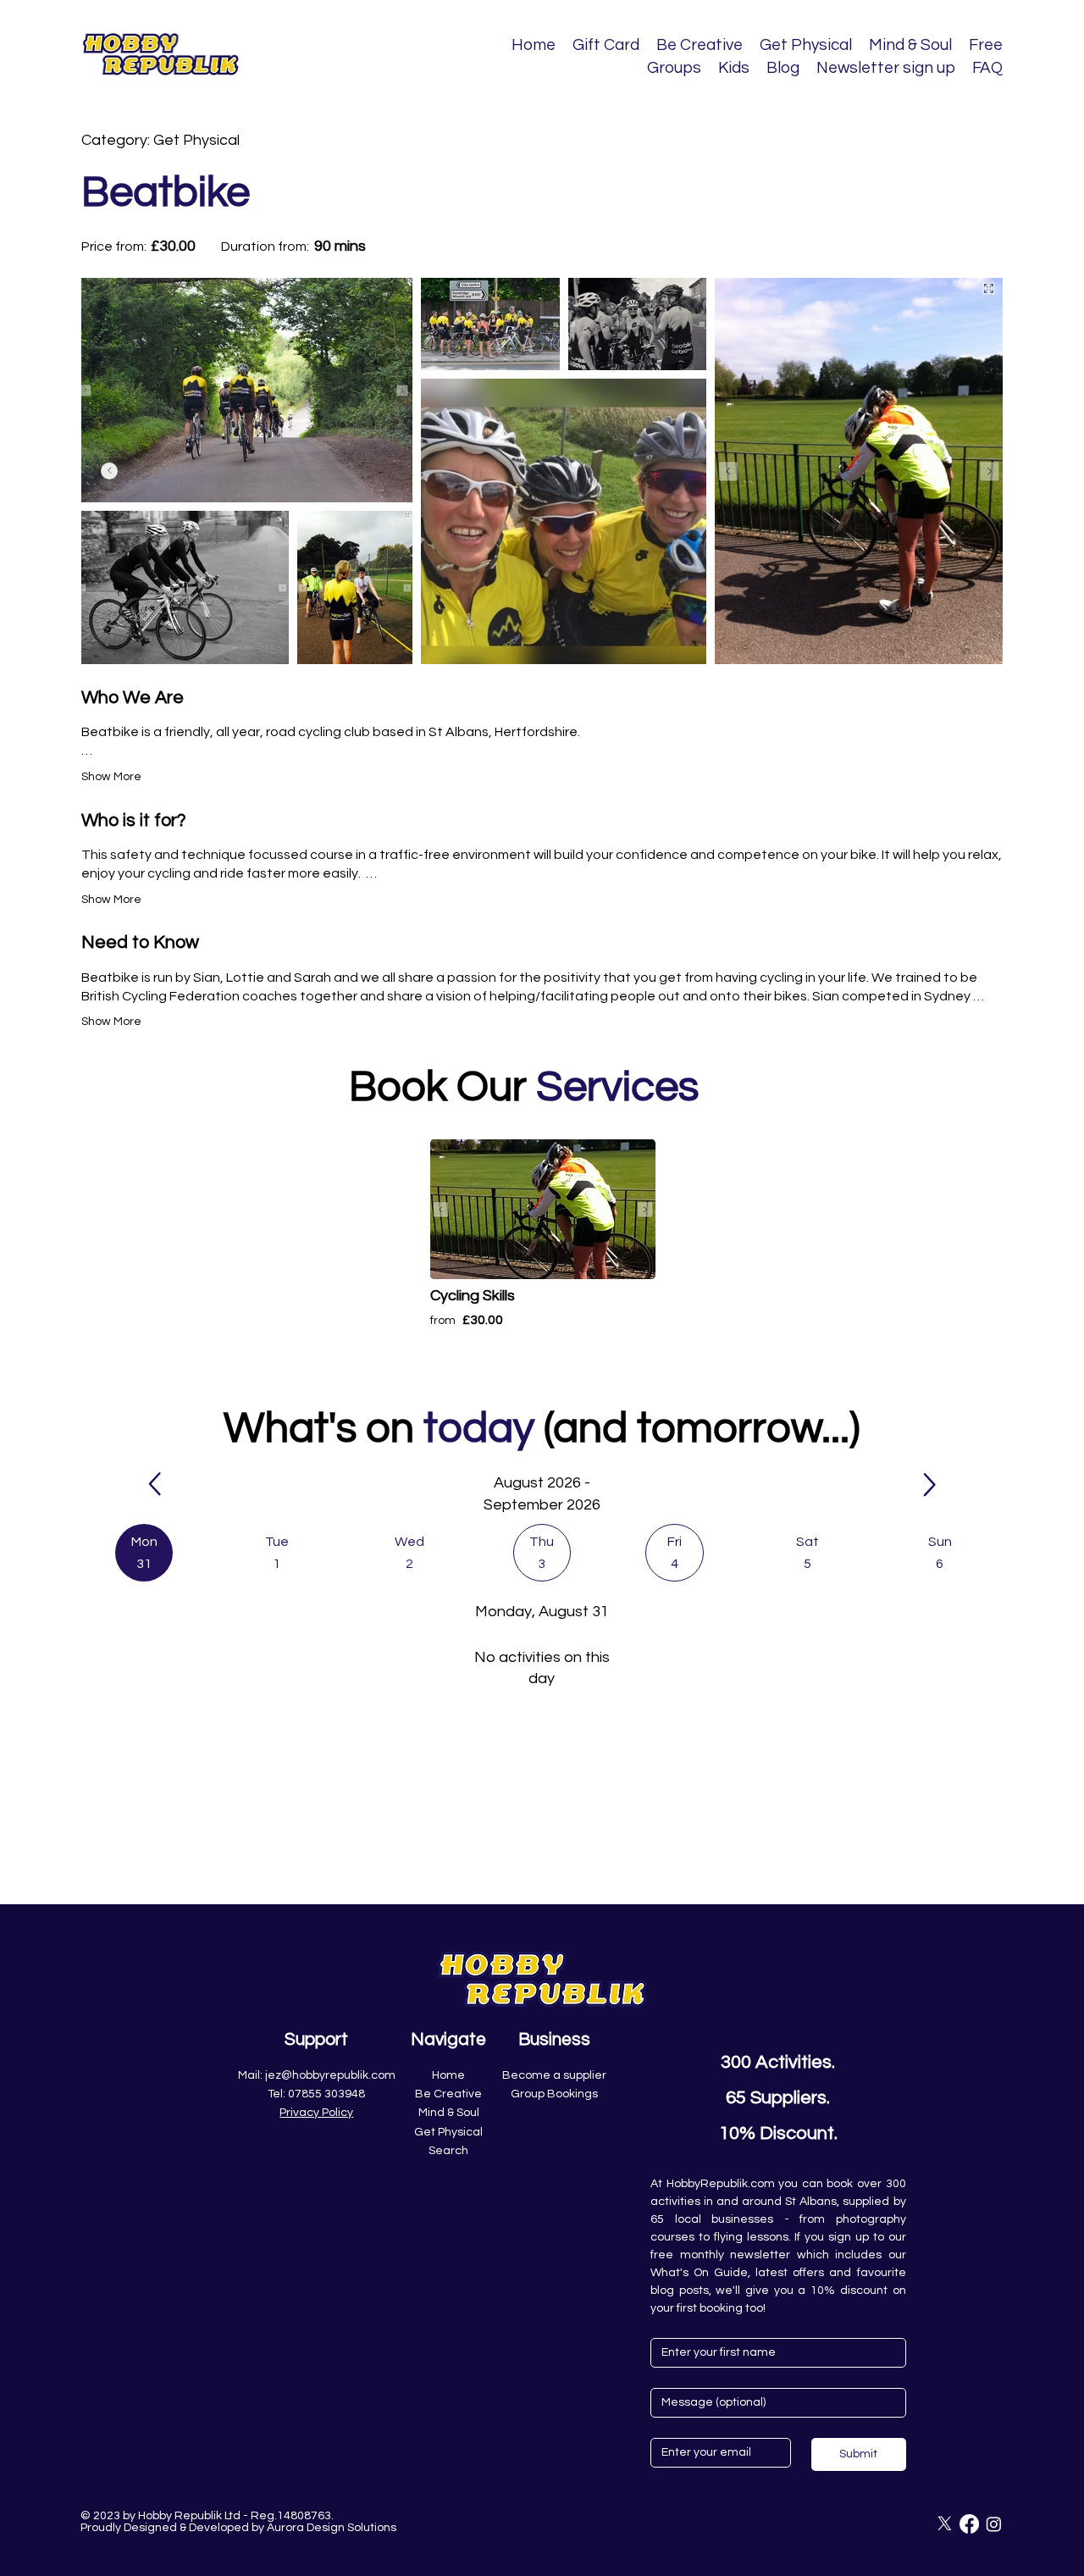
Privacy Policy (316, 2113)
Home (448, 2075)
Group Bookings (554, 2094)
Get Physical (448, 2132)
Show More (111, 777)
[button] (144, 1553)
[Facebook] (969, 2524)
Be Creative (448, 2094)
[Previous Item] (109, 471)
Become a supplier (554, 2075)
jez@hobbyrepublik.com (330, 2075)
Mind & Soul (449, 2113)
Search (448, 2151)
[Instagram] (994, 2524)
